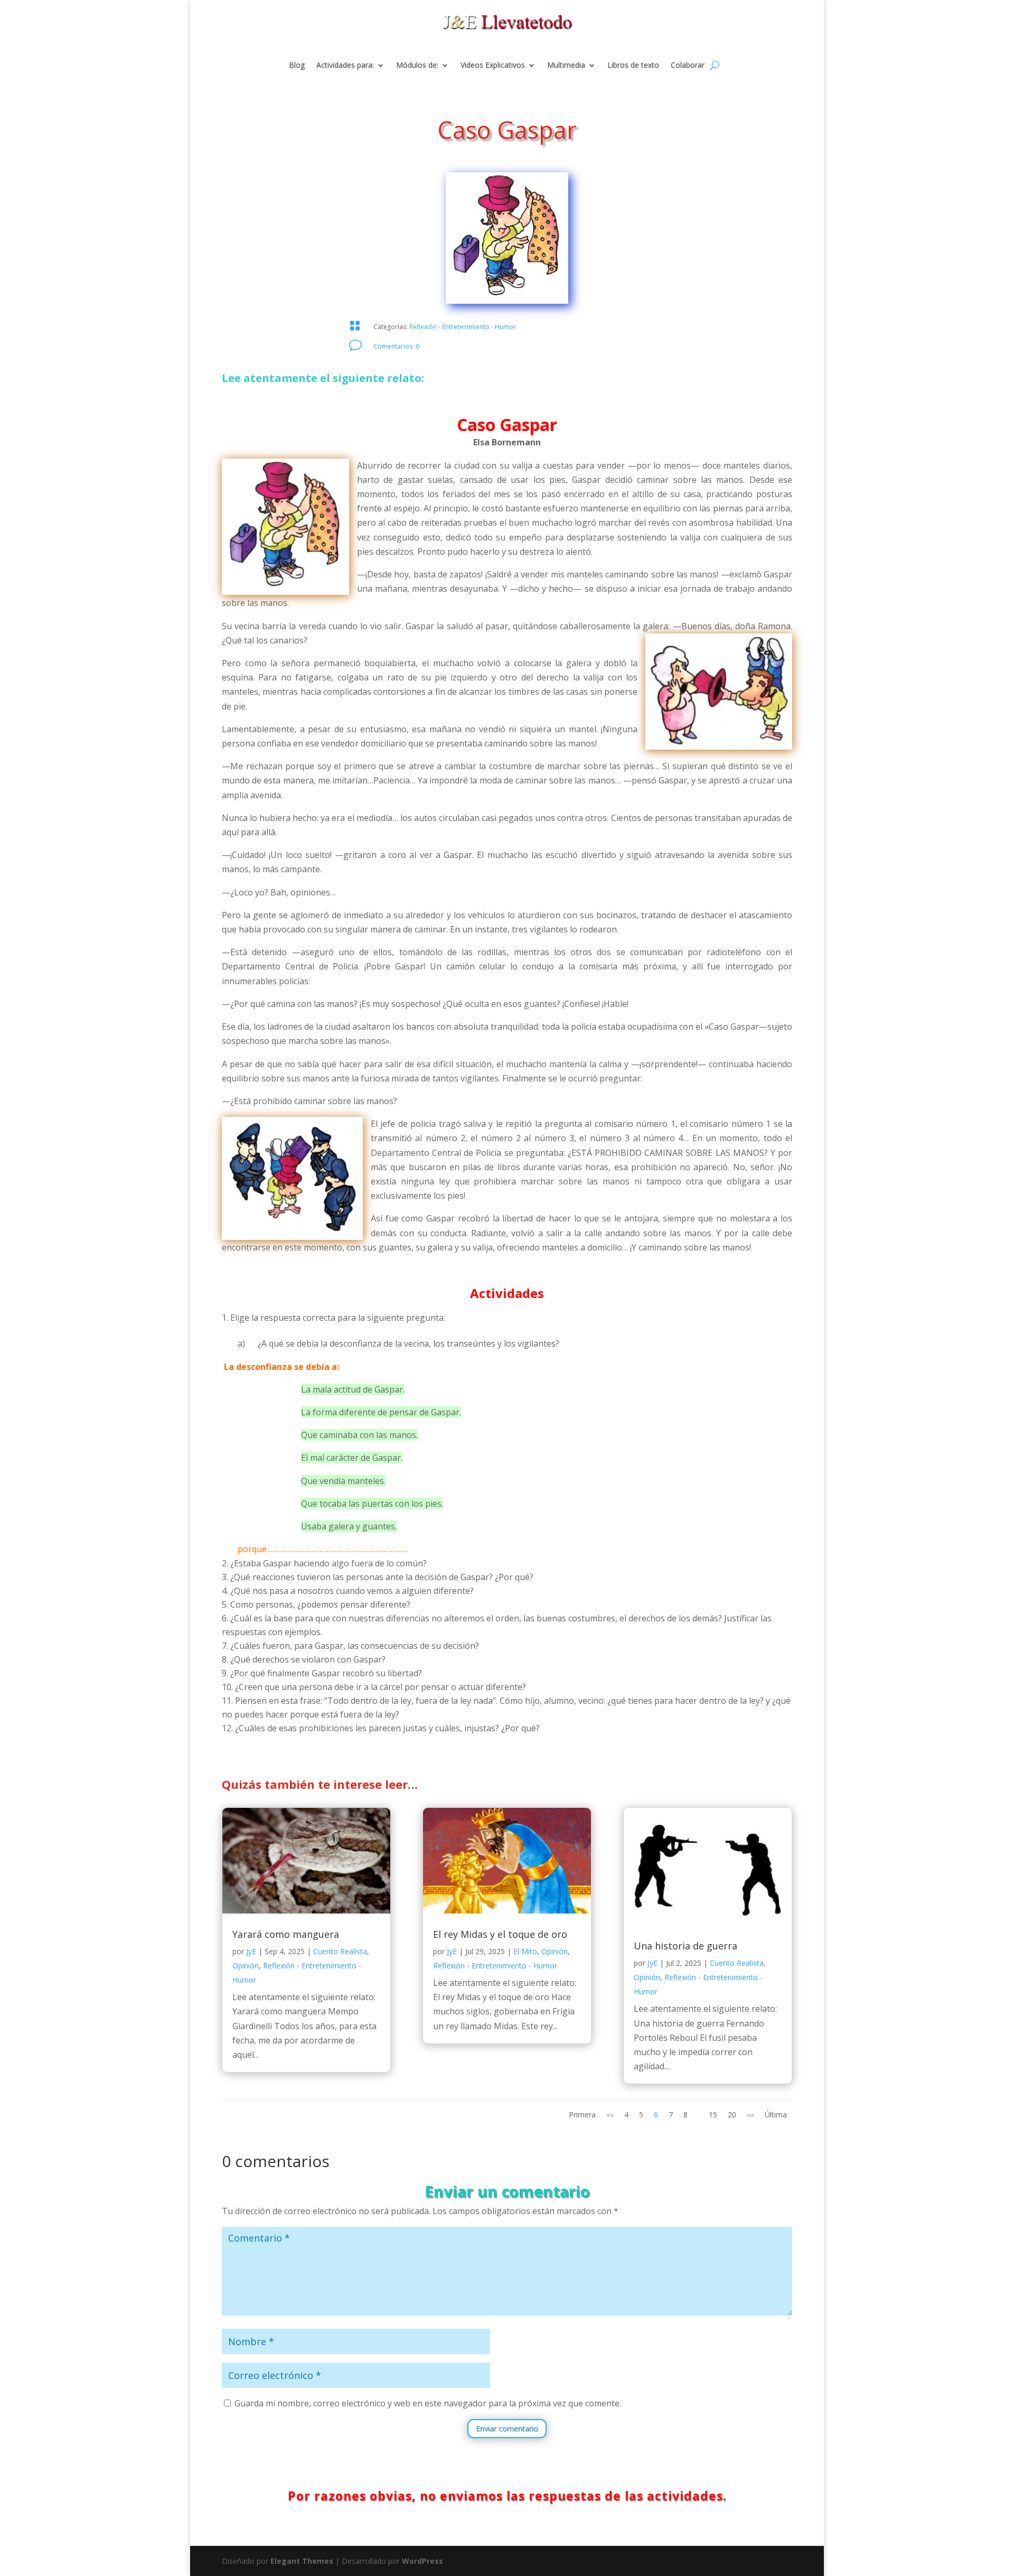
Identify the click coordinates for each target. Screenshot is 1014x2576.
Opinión (246, 1966)
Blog (297, 66)
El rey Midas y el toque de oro (500, 1934)
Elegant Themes (302, 2561)
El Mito (525, 1951)
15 (713, 2115)
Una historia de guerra (686, 1946)
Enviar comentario (507, 2428)
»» (750, 2115)
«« (610, 2115)
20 (732, 2115)
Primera (582, 2115)
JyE (251, 1951)
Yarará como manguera (286, 1934)
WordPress (422, 2561)
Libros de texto (633, 66)
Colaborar (688, 66)
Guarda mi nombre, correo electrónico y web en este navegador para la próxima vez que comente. (428, 2403)
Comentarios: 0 (396, 346)
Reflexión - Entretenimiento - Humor (463, 327)
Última (776, 2115)
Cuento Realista (340, 1951)
